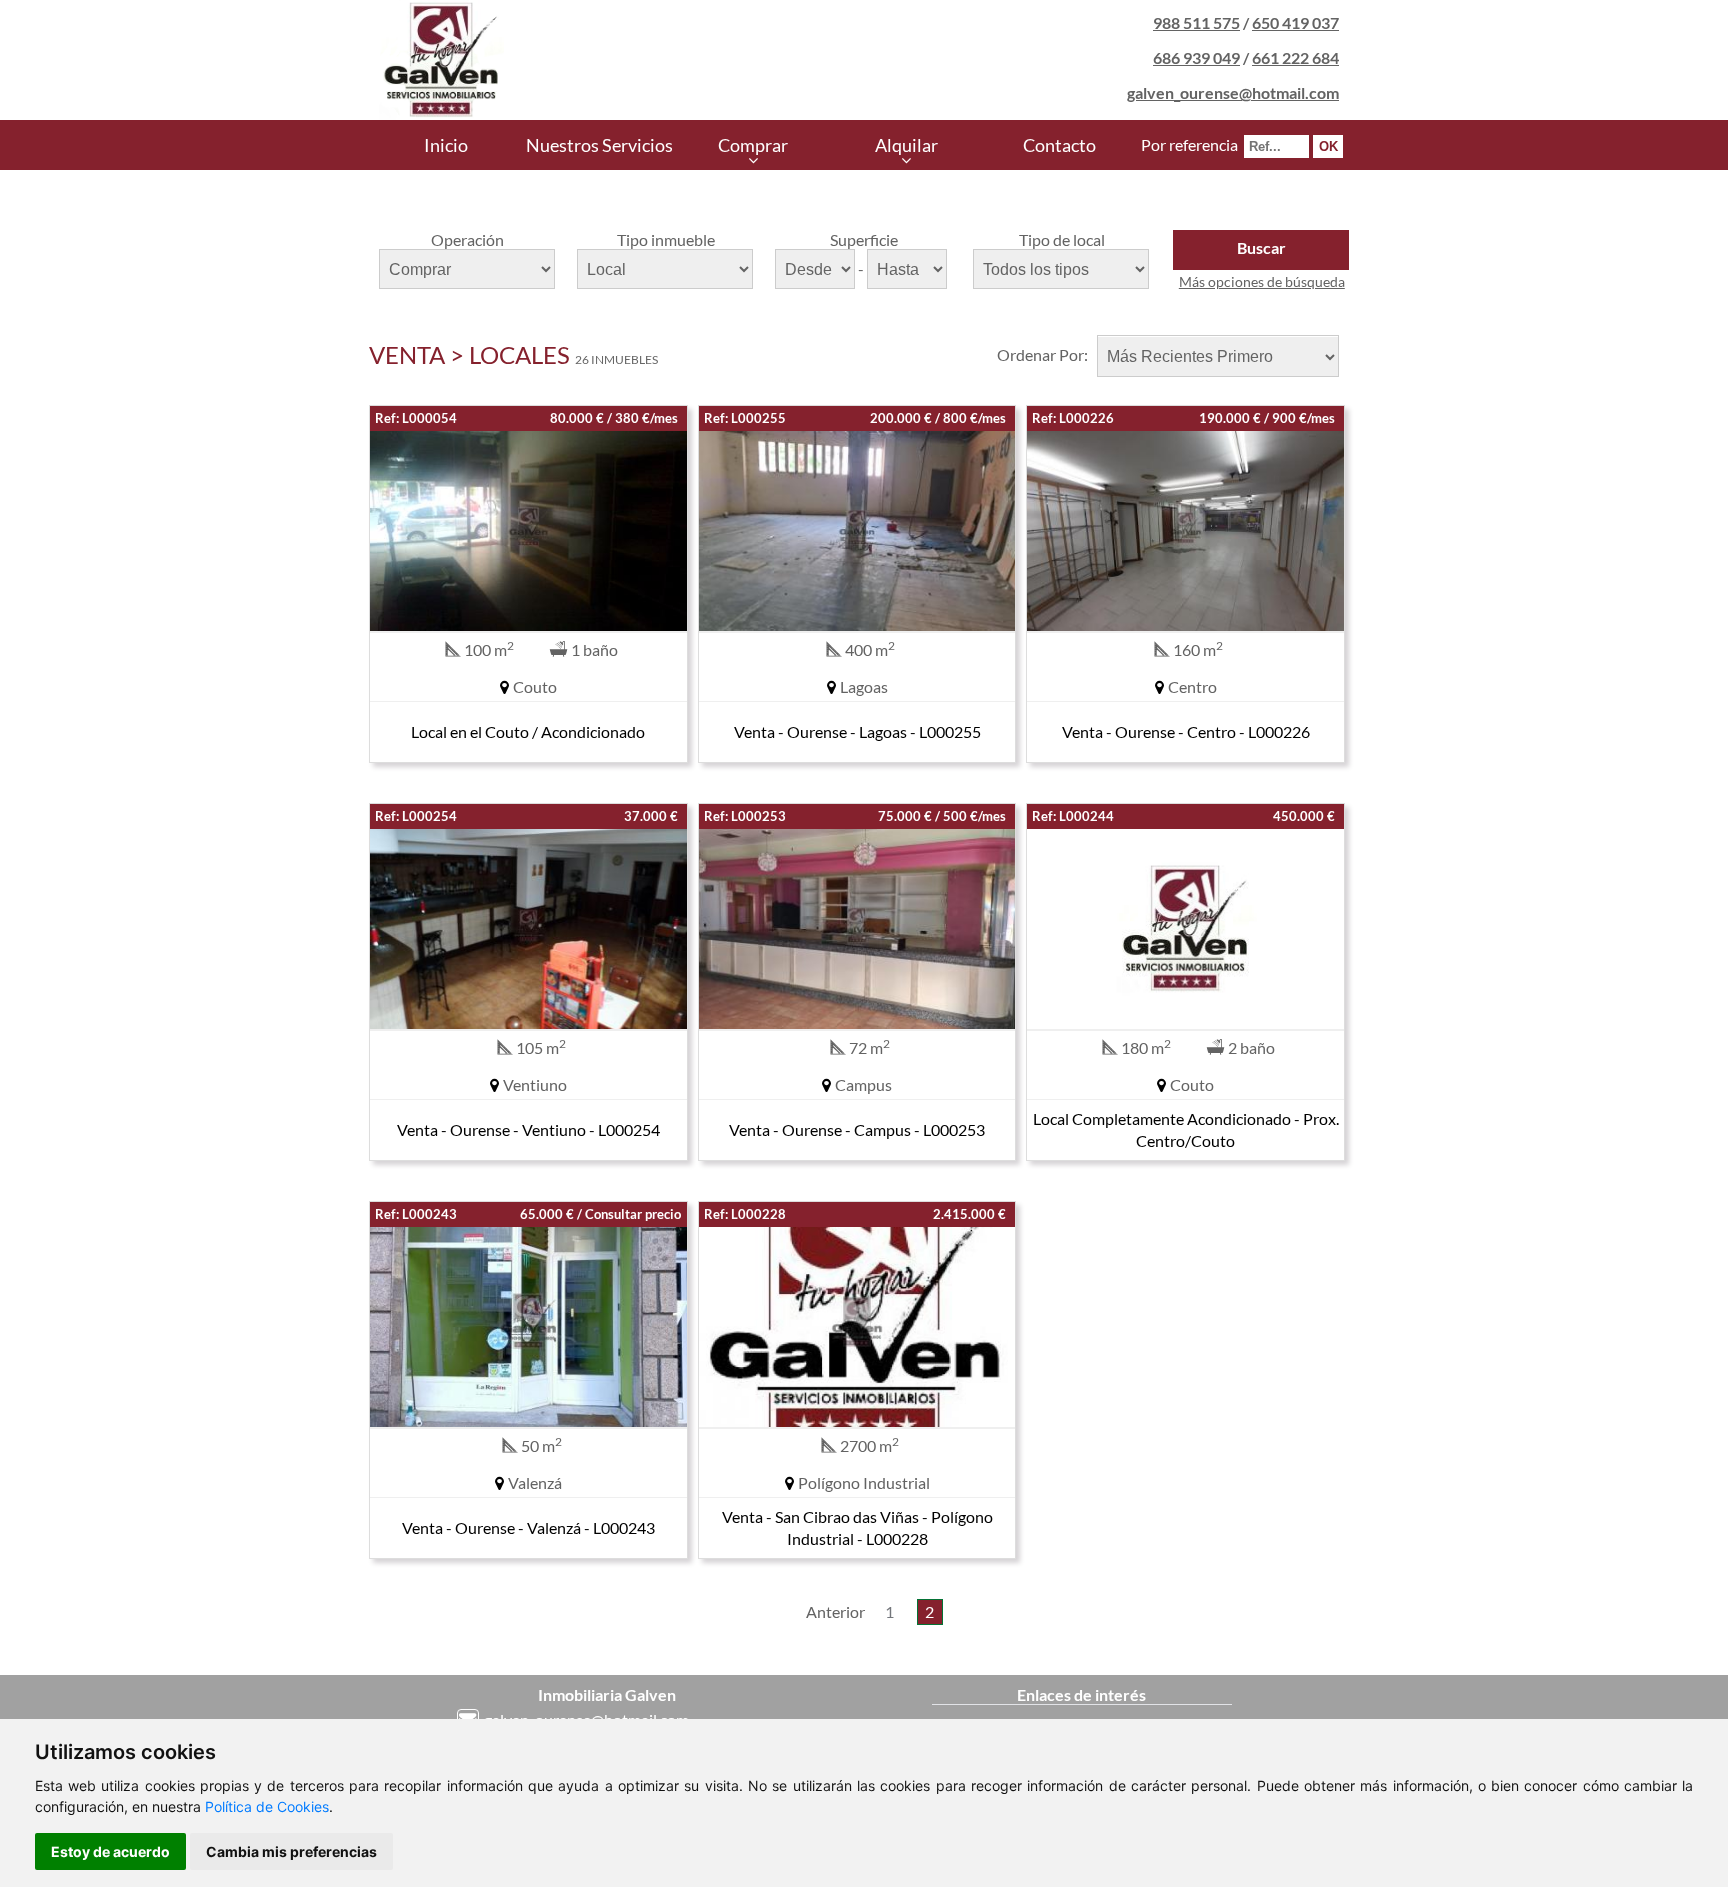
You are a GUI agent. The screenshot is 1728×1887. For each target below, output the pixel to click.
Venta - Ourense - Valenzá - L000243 (528, 1527)
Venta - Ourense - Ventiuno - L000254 (528, 1129)
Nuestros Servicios (599, 145)
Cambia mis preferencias (291, 1851)
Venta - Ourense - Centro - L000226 (1186, 731)
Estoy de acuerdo (110, 1851)
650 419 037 (1295, 22)
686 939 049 (1196, 57)
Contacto (1059, 145)
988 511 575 (1196, 22)
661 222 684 (1295, 57)
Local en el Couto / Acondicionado (528, 731)
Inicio (446, 145)
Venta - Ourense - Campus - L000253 (857, 1129)
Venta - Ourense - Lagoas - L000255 (857, 731)
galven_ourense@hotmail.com (1233, 92)
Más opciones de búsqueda (1262, 281)
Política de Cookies (267, 1806)
